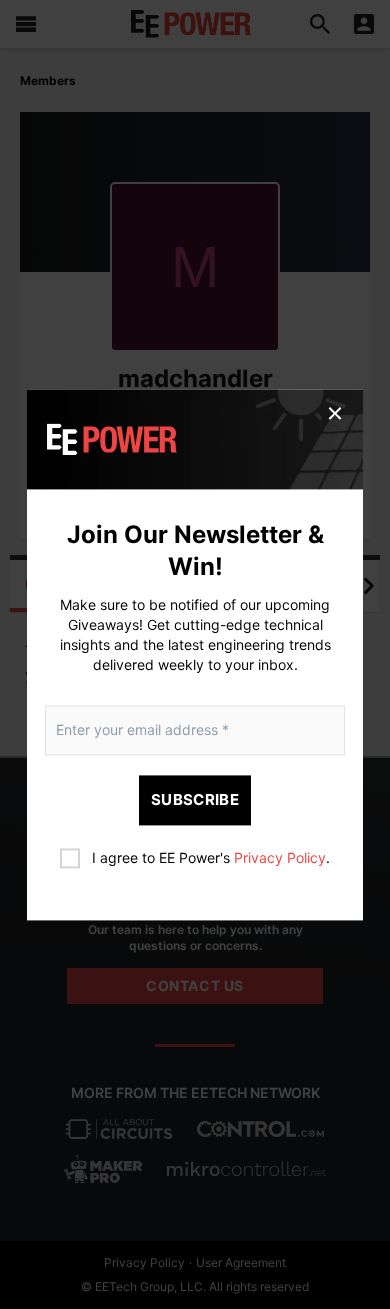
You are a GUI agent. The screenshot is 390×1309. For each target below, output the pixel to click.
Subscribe (195, 799)
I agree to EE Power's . (211, 857)
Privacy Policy (280, 857)
